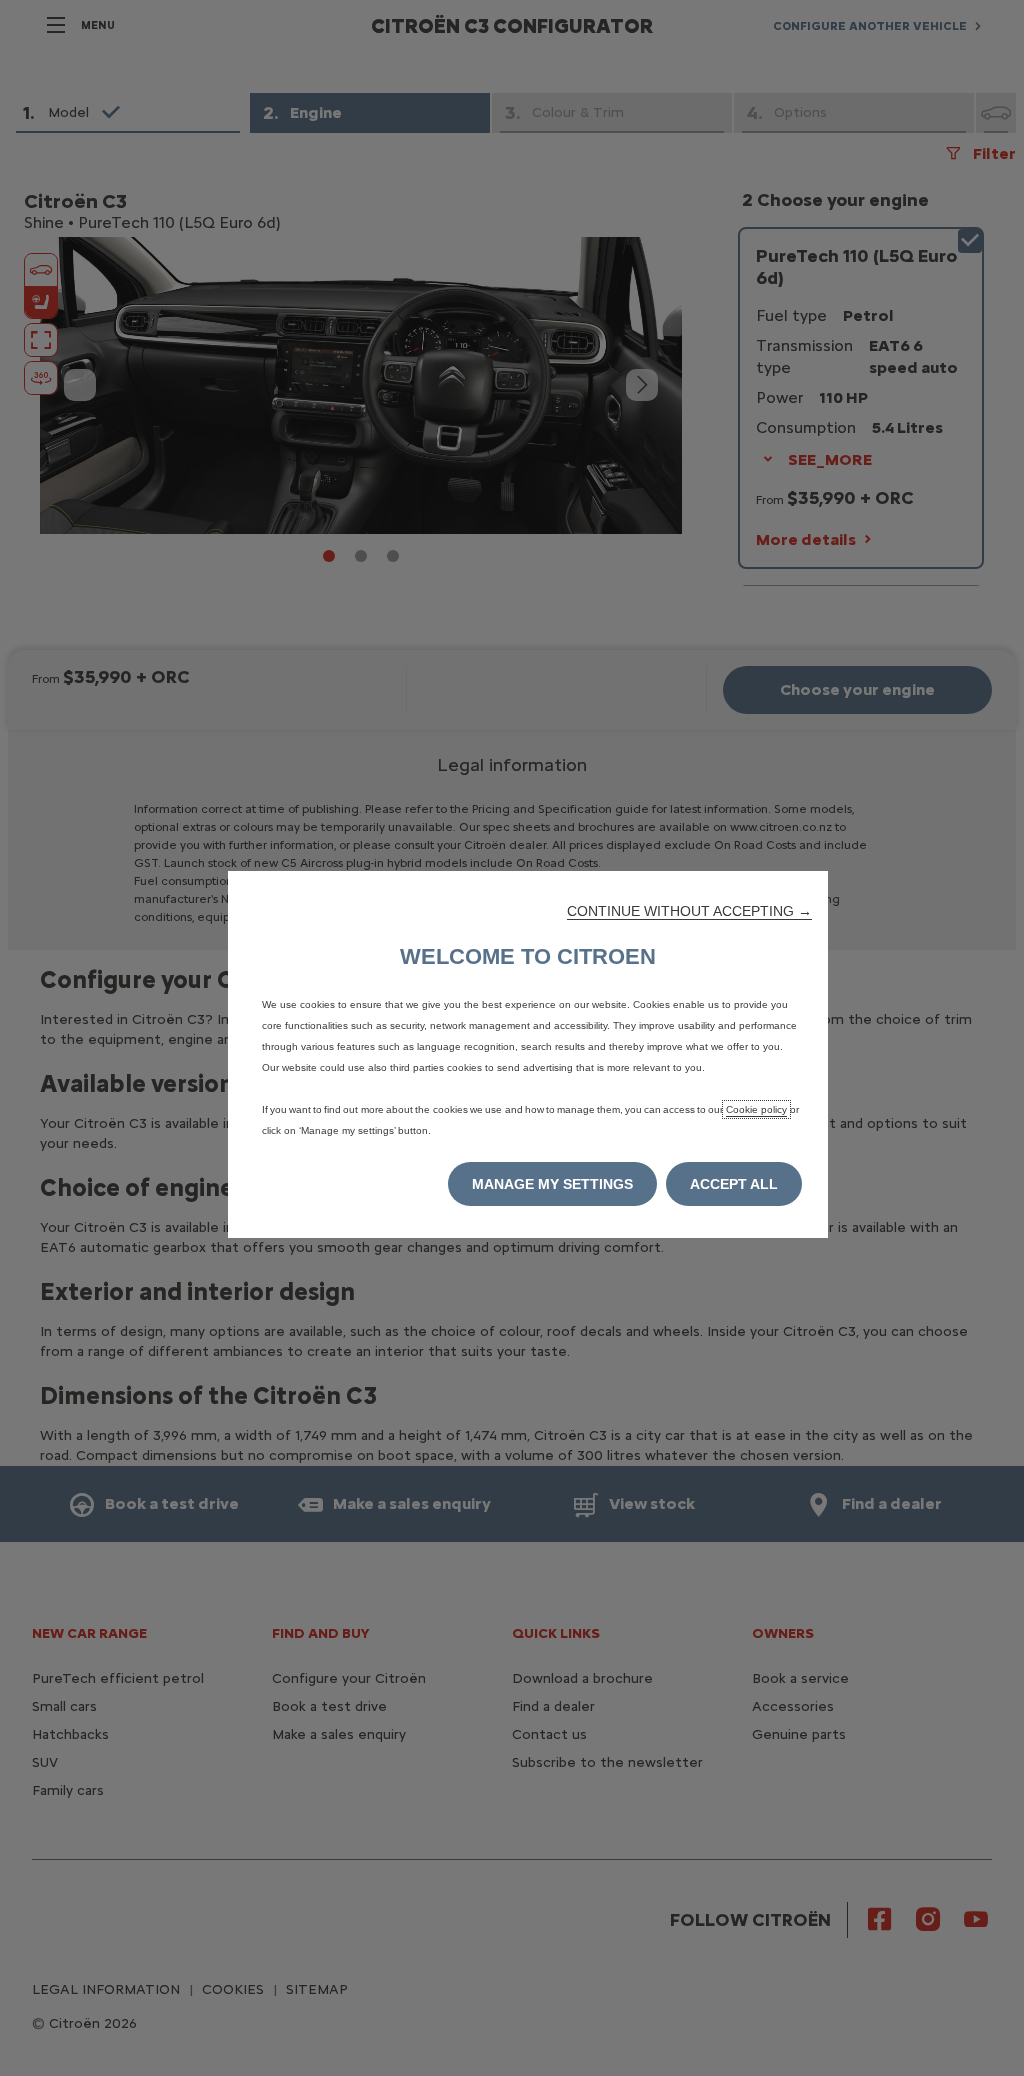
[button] (689, 911)
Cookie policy (756, 1109)
